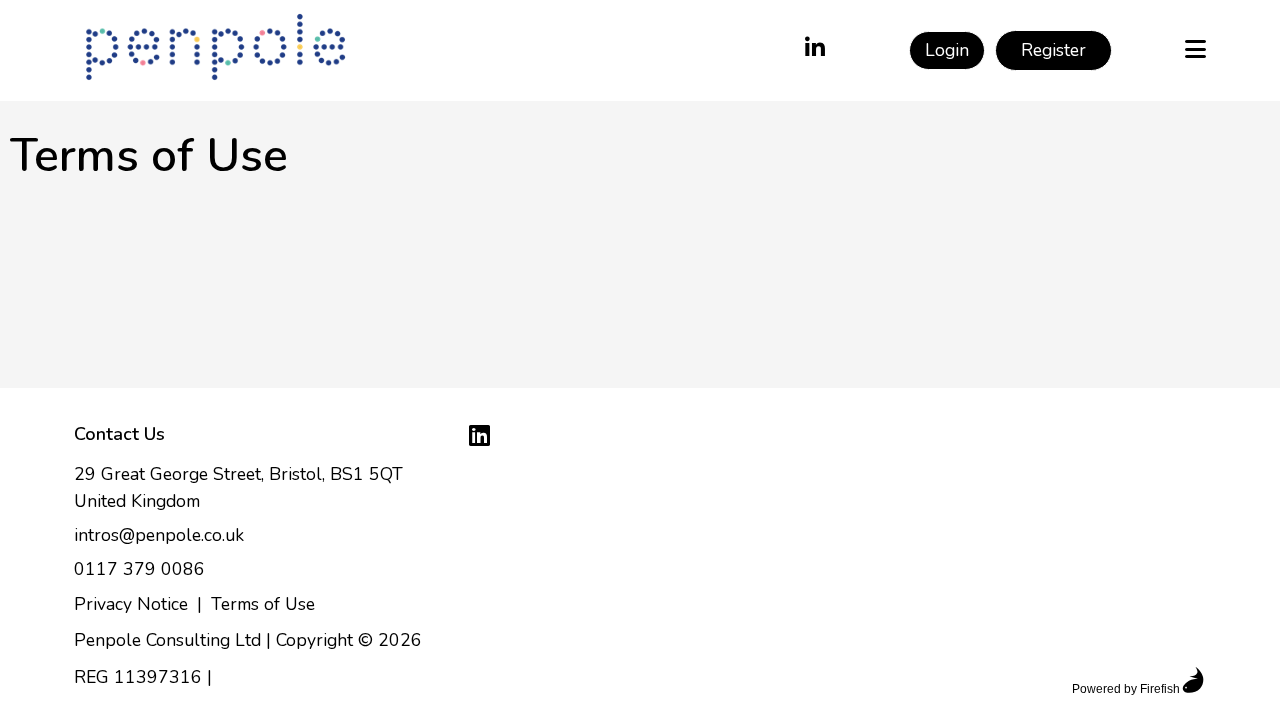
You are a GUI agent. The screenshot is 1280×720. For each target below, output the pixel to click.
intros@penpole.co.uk (159, 535)
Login (947, 50)
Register (1053, 50)
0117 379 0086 (139, 569)
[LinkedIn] (815, 50)
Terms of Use (263, 604)
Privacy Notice (131, 604)
